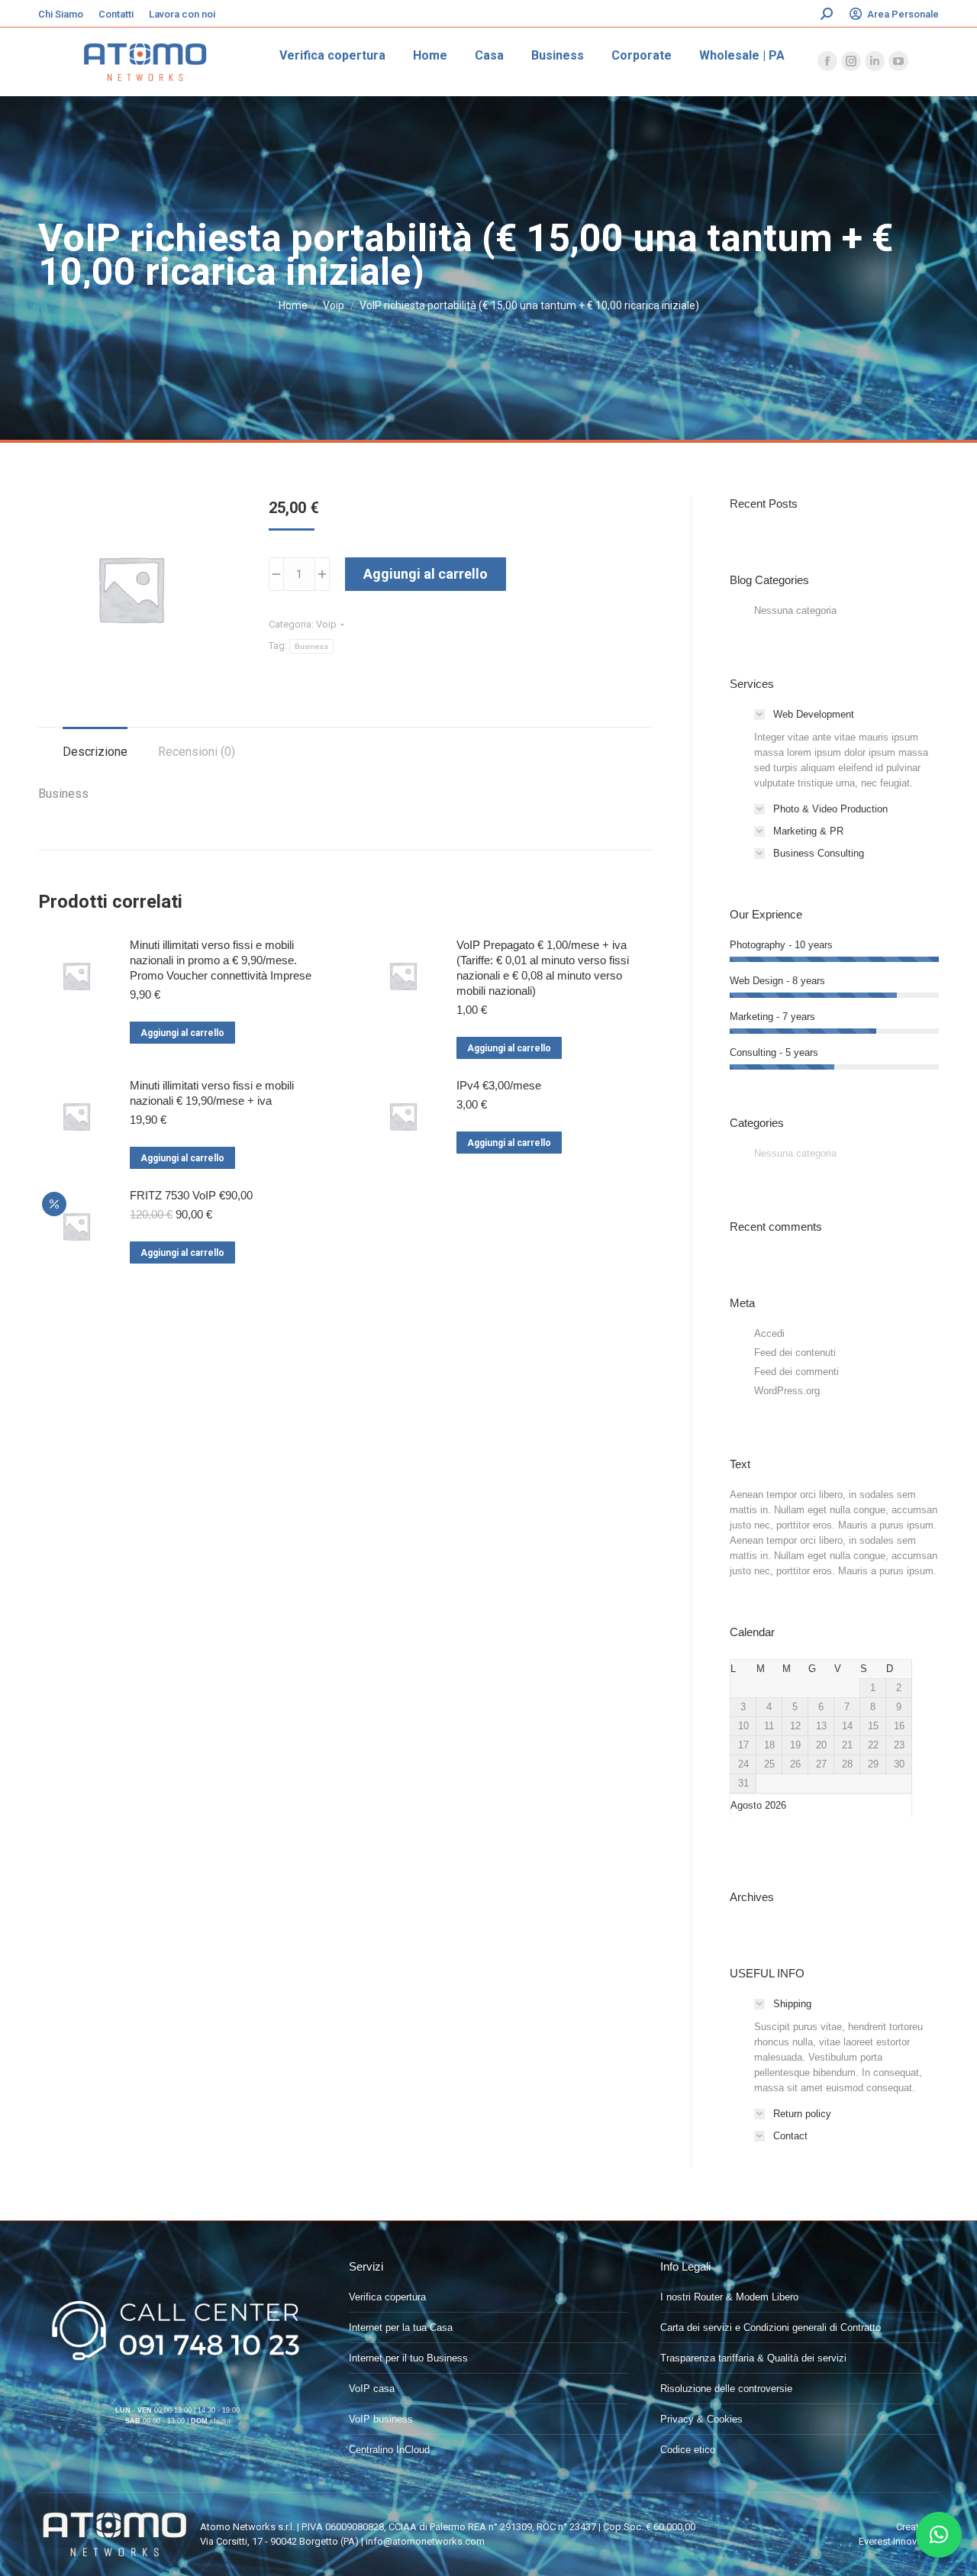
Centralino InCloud (389, 2450)
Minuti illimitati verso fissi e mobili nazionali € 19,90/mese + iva (212, 1093)
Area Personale (903, 14)
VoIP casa (372, 2389)
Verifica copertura (387, 2297)
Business (311, 646)
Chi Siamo (61, 14)
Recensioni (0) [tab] (197, 752)
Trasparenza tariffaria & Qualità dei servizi (753, 2358)
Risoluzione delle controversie (726, 2389)
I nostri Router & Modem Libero (729, 2297)
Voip (326, 624)
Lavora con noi (182, 14)
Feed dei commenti (796, 1372)
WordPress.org (787, 1391)
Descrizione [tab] (95, 752)
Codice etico (688, 2450)
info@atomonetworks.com (425, 2541)
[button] (939, 2535)
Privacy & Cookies (701, 2419)
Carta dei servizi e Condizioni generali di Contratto (771, 2327)
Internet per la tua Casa (401, 2327)
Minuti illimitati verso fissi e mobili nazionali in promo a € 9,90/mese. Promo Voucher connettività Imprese (221, 960)
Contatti (116, 14)
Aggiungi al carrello (426, 574)
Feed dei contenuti (795, 1353)
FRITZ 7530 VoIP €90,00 (191, 1195)
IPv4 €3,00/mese (499, 1085)
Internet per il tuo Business (408, 2358)
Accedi (769, 1333)
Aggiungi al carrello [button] (182, 1033)
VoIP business (381, 2419)
